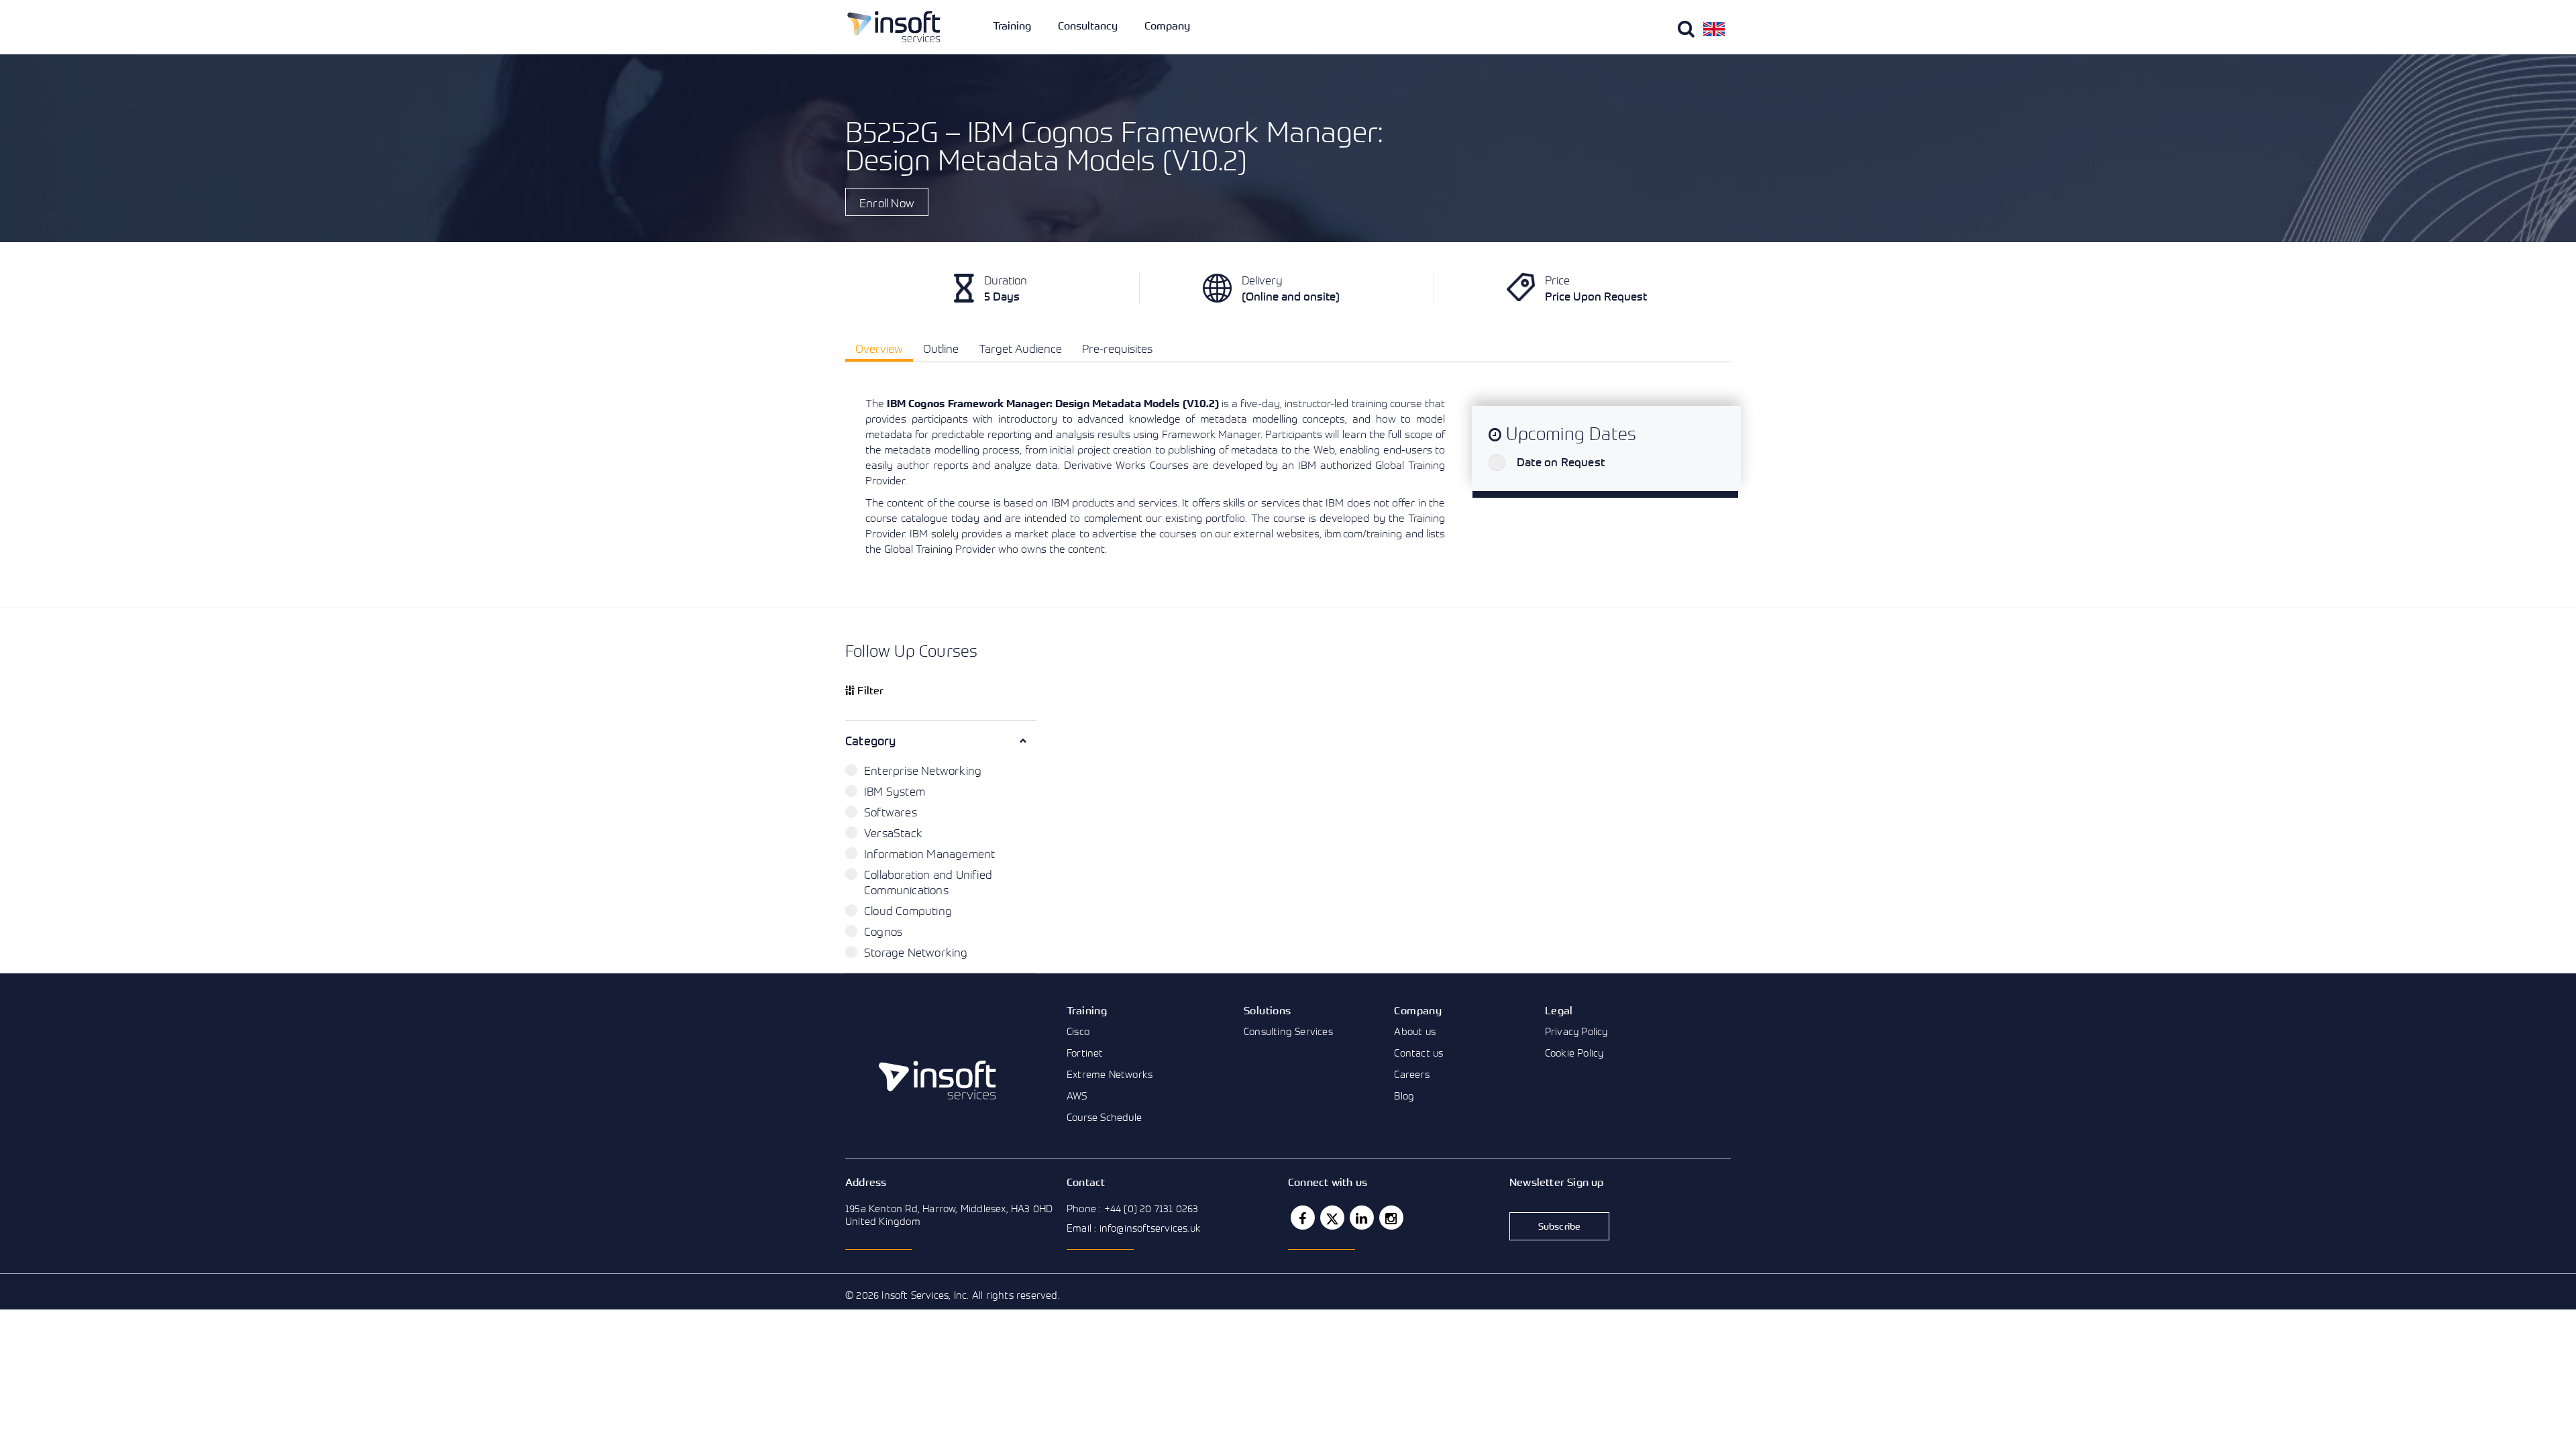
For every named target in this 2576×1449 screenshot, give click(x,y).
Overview (879, 348)
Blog (1404, 1095)
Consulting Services (1288, 1031)
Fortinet (1085, 1053)
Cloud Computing (908, 911)
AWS (1077, 1095)
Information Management (929, 854)
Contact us (1418, 1053)
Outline (941, 348)
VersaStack (893, 833)
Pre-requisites (1117, 348)
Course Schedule (1104, 1117)
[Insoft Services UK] (894, 26)
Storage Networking (916, 952)
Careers (1411, 1074)
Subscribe (1560, 1226)
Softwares (891, 812)
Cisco (1078, 1031)
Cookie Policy (1574, 1053)
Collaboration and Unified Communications (928, 882)
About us (1415, 1031)
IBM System (895, 791)
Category (871, 741)
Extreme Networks (1110, 1074)
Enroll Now (887, 203)
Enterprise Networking (923, 770)
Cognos (883, 931)
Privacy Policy (1576, 1031)
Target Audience (1020, 348)
